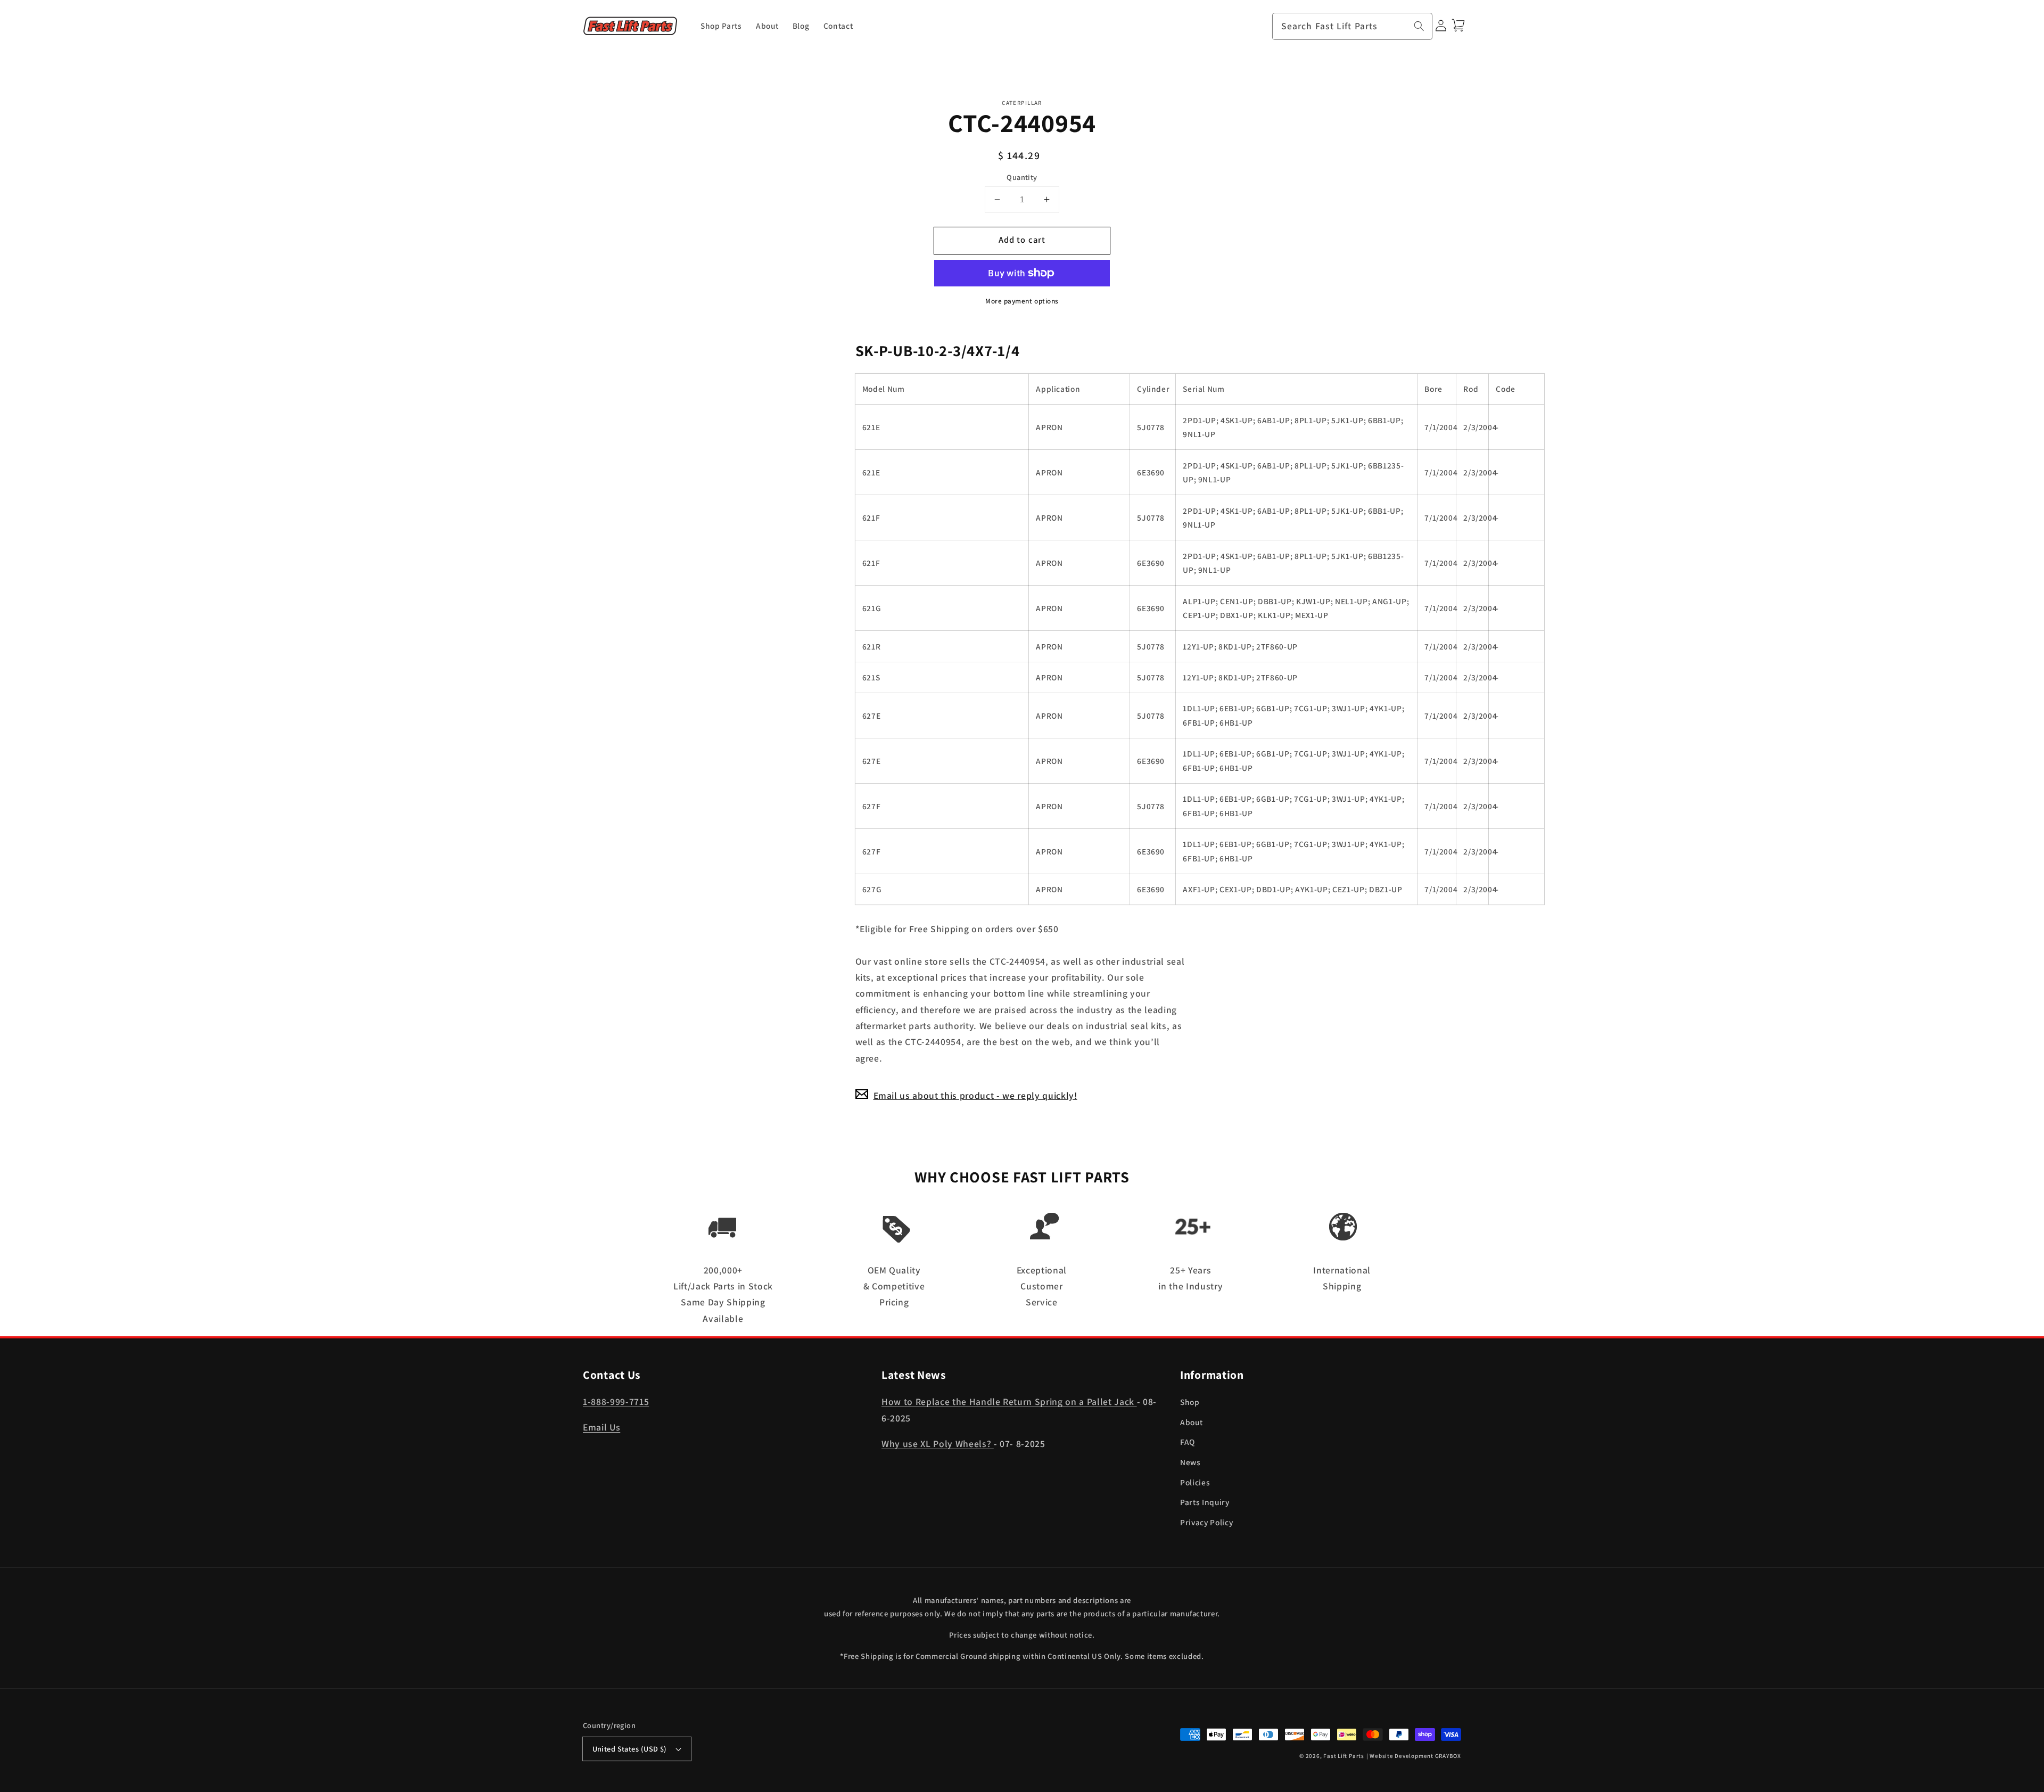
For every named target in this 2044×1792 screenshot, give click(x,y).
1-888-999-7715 (616, 1401)
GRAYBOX (1448, 1756)
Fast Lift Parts (1344, 1756)
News (1190, 1462)
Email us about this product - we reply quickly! (975, 1095)
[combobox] (1353, 27)
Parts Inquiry (1205, 1502)
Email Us (601, 1427)
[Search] (1419, 26)
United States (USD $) (630, 1749)
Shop (1190, 1402)
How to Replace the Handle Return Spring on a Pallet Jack (1009, 1401)
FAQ (1188, 1442)
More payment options (1022, 301)
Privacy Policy (1206, 1522)
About (1191, 1422)
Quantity (1022, 176)
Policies (1195, 1482)
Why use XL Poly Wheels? (938, 1444)
